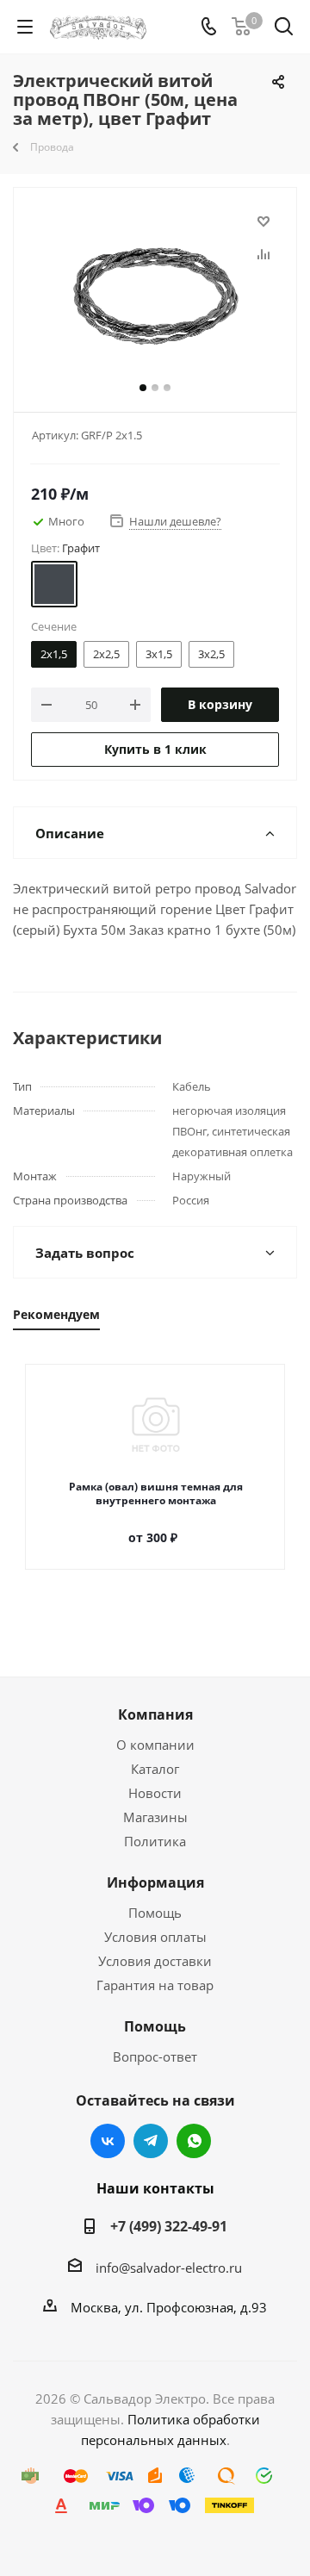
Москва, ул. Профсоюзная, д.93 (169, 2307)
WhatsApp (194, 2141)
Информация (155, 1882)
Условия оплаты (155, 1937)
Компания (155, 1714)
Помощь (155, 1913)
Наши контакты (155, 2188)
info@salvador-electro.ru (169, 2268)
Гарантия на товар (155, 1985)
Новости (155, 1793)
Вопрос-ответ (155, 2056)
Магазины (155, 1817)
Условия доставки (155, 1961)
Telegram (151, 2141)
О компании (155, 1745)
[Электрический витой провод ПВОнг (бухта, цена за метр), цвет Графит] (155, 296)
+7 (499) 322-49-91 (169, 2226)
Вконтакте (108, 2141)
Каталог (155, 1769)
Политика (155, 1841)
